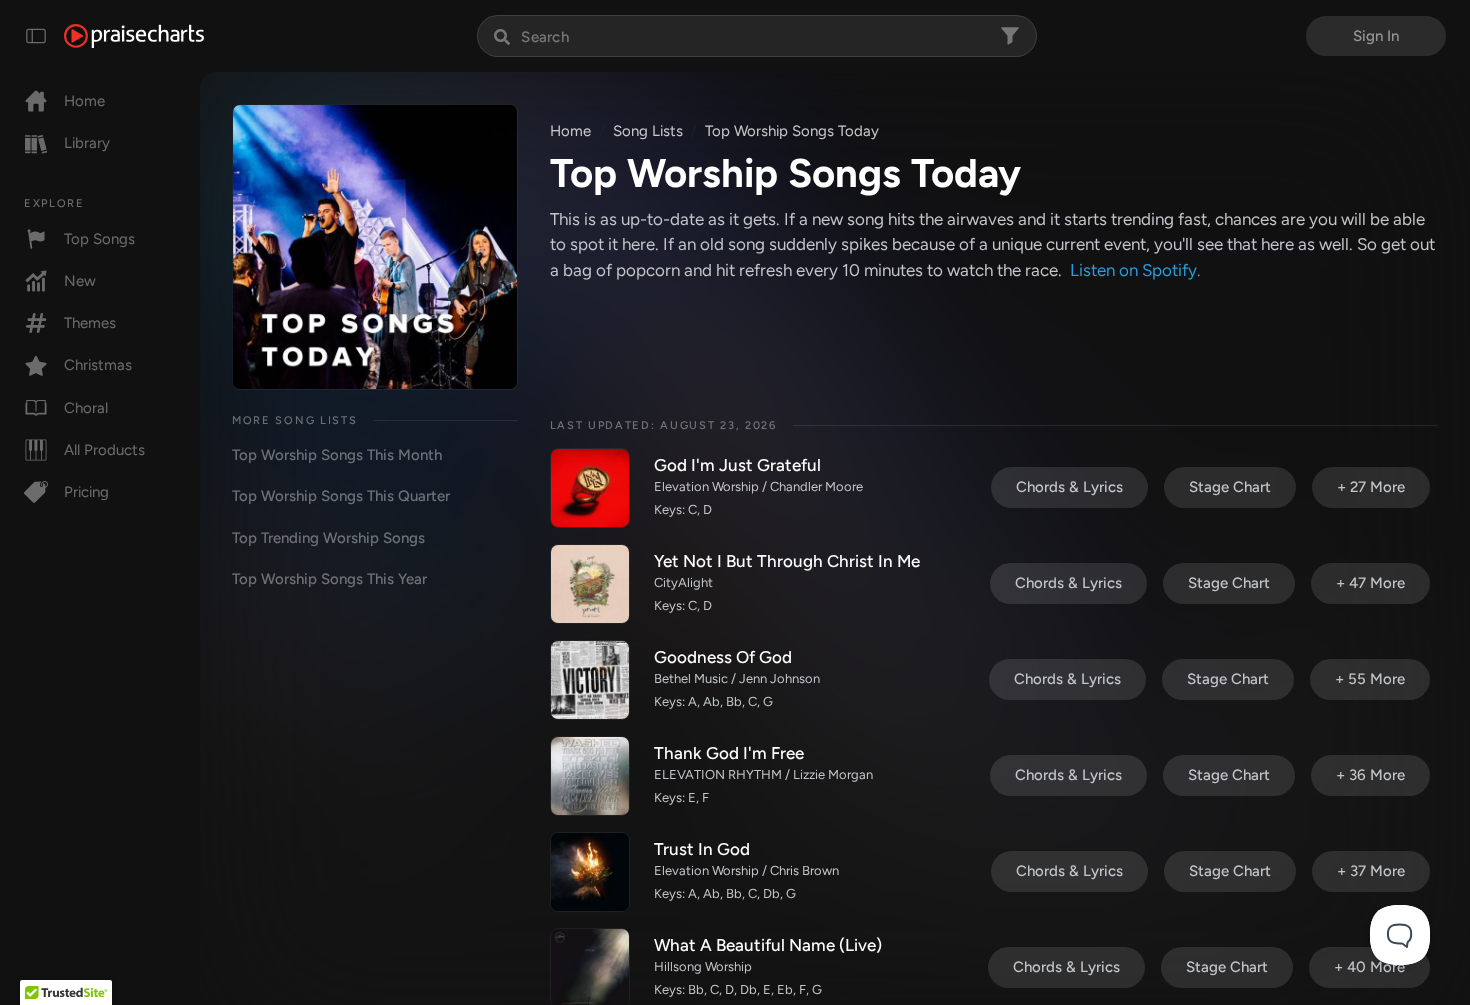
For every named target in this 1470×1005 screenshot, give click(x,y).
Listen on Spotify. (1135, 270)
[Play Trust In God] (590, 872)
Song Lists (648, 131)
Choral (86, 408)
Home (84, 101)
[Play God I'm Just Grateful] (590, 488)
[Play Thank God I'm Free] (590, 776)
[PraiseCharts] (134, 36)
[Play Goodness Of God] (590, 680)
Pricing (86, 492)
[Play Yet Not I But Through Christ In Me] (590, 584)
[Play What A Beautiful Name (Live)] (590, 968)
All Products (104, 450)
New (80, 281)
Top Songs (99, 239)
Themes (90, 323)
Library (87, 143)
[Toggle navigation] (36, 36)
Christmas (98, 365)
